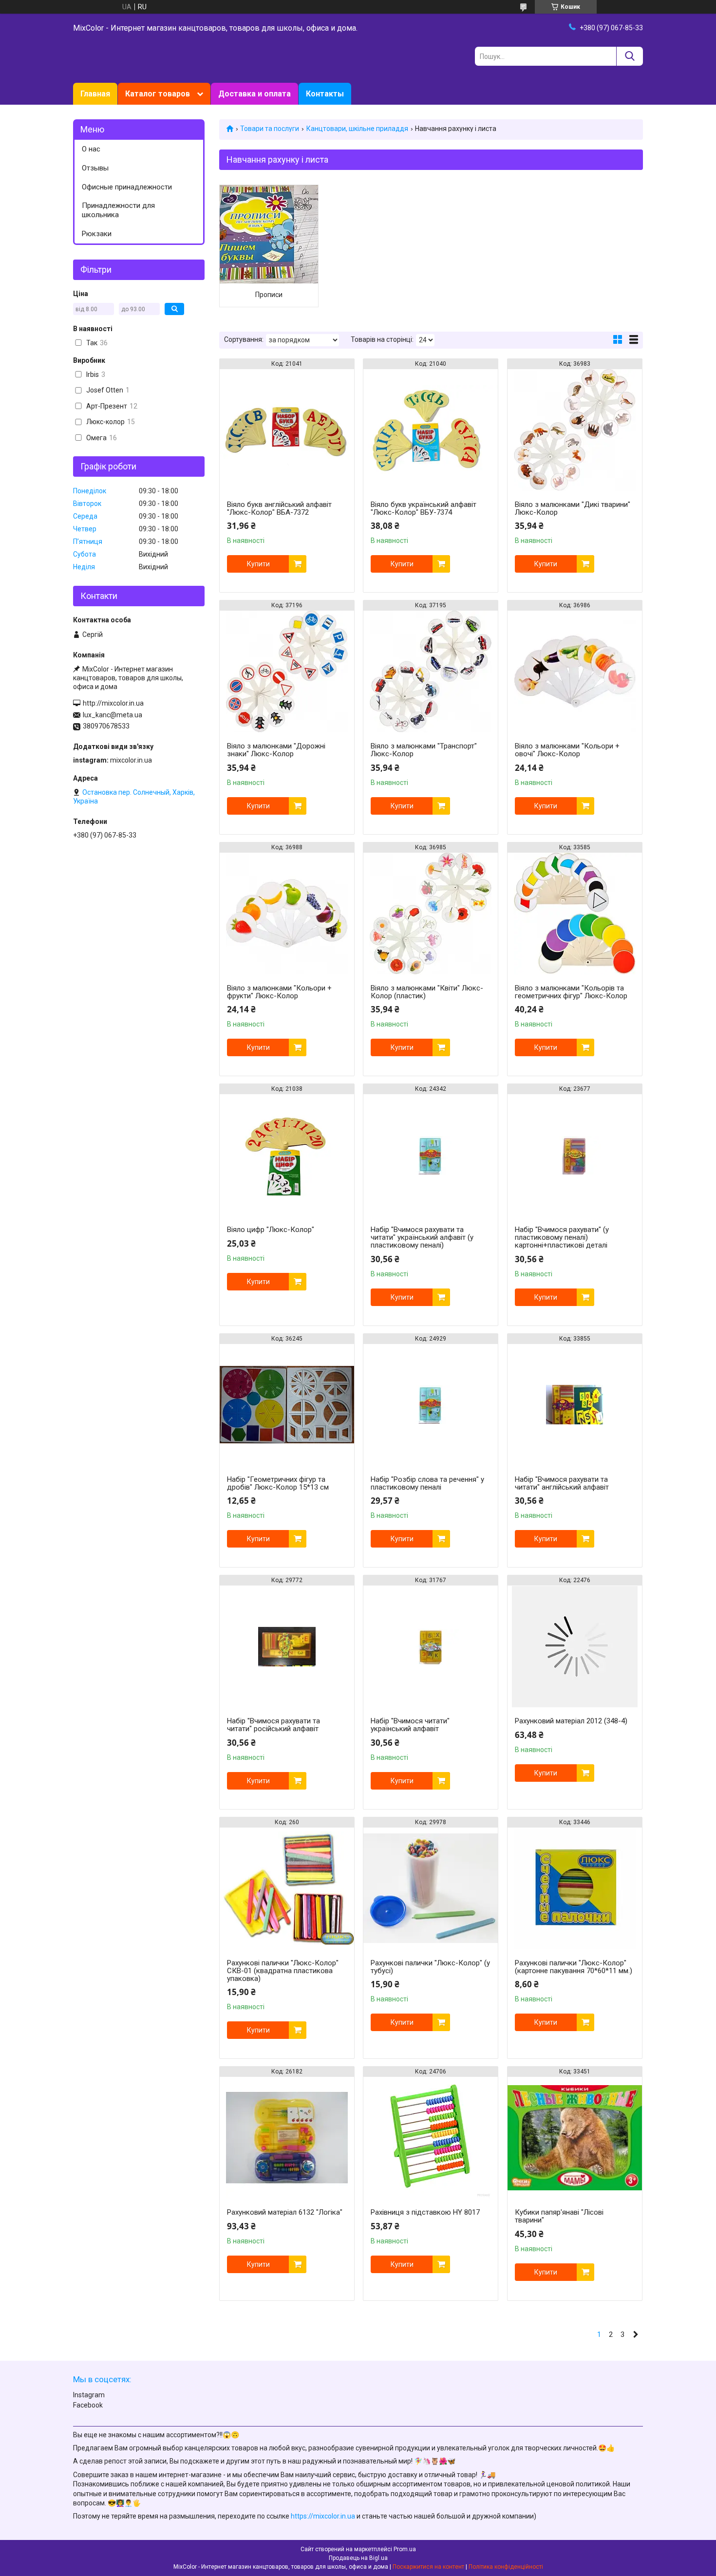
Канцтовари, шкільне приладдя (357, 129)
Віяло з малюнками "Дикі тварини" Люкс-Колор (573, 508)
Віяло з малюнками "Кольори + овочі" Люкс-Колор (567, 750)
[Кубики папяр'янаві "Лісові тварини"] (575, 2138)
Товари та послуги (270, 129)
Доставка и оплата (254, 94)
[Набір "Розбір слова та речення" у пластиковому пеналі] (431, 1405)
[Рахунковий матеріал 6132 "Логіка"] (287, 2138)
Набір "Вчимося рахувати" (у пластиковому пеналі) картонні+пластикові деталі (562, 1237)
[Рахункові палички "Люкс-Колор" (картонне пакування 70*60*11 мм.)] (575, 1888)
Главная (95, 94)
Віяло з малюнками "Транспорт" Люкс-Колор (424, 750)
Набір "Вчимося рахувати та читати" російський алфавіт (273, 1725)
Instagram (89, 2395)
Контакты (325, 94)
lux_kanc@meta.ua (113, 715)
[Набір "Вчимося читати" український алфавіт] (431, 1646)
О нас (91, 149)
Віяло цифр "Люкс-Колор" (271, 1230)
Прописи (269, 295)
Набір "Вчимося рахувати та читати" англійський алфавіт (562, 1483)
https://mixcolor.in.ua (323, 2516)
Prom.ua (405, 2549)
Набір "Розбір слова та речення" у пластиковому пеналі (427, 1483)
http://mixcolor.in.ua (113, 703)
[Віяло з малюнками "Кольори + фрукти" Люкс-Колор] (287, 914)
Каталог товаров (158, 94)
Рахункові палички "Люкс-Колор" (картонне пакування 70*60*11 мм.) (574, 1967)
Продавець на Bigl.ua (358, 2558)
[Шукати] (630, 56)
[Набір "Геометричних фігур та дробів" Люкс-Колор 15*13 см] (287, 1405)
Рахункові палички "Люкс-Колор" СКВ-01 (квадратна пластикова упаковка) (283, 1971)
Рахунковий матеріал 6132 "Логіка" (285, 2212)
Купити (258, 564)
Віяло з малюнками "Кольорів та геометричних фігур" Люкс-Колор (571, 992)
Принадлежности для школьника (118, 210)
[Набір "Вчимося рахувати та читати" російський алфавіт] (287, 1646)
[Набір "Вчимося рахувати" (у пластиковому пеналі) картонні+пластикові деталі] (575, 1155)
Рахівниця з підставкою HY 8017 (425, 2212)
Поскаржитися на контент (428, 2567)
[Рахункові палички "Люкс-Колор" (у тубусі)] (431, 1888)
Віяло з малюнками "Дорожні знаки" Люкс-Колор (276, 750)
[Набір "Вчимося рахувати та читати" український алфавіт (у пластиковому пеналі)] (431, 1155)
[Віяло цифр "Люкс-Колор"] (287, 1155)
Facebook (88, 2405)
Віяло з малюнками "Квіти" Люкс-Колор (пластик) (427, 992)
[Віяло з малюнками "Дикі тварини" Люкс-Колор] (575, 430)
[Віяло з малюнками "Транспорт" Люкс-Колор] (431, 672)
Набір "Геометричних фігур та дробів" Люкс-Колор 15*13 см (278, 1483)
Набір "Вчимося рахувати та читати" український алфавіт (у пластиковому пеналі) (422, 1237)
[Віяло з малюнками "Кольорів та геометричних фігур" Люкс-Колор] (575, 914)
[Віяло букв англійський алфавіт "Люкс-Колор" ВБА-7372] (287, 430)
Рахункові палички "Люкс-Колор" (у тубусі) (430, 1967)
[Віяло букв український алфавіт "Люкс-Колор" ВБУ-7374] (431, 430)
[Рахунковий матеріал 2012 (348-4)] (575, 1646)
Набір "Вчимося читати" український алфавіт (410, 1725)
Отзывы (95, 168)
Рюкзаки (97, 234)
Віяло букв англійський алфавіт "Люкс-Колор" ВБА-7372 (279, 508)
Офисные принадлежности (127, 187)
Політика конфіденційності (506, 2567)
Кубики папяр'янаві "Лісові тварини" (559, 2216)
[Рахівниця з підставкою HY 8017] (431, 2138)
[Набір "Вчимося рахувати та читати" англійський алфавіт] (575, 1405)
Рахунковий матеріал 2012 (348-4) (571, 1721)
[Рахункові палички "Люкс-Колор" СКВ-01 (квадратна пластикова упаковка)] (287, 1888)
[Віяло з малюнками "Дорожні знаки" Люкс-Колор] (287, 672)
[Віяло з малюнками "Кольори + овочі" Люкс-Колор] (575, 672)
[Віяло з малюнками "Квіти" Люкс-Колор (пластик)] (431, 914)
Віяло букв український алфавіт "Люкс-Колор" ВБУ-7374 (424, 508)
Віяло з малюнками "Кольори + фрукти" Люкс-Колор (279, 992)
